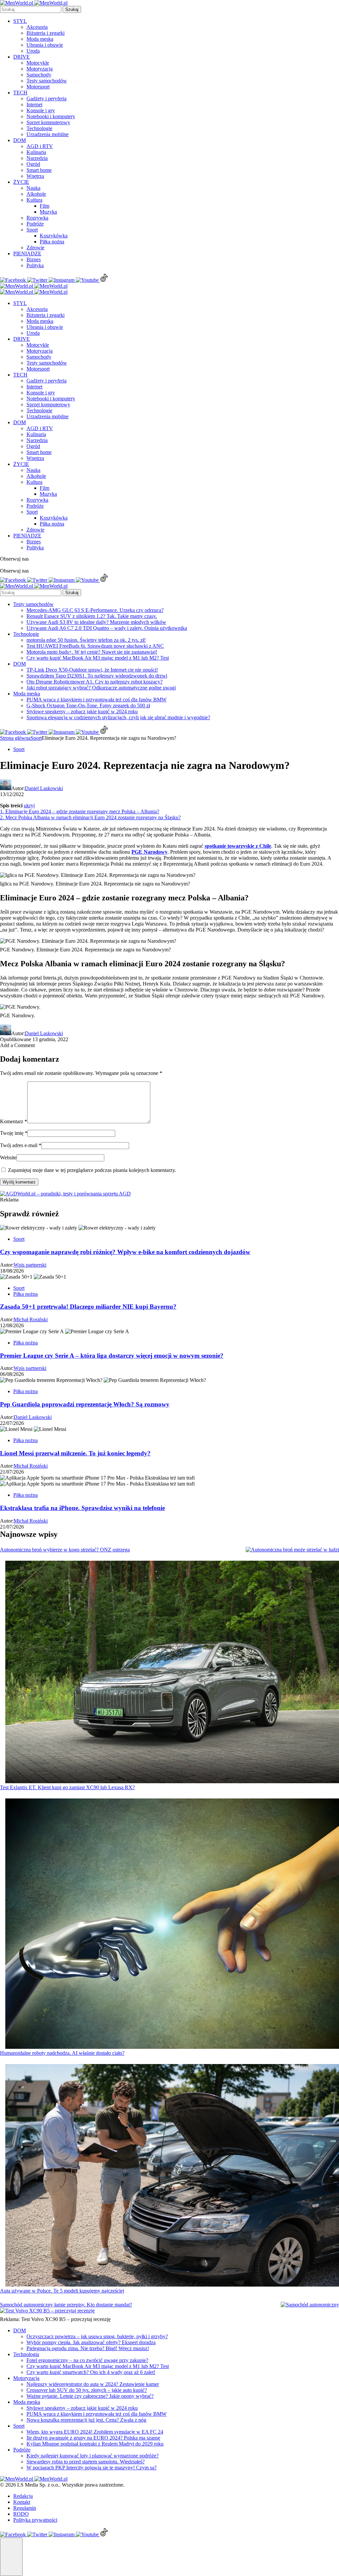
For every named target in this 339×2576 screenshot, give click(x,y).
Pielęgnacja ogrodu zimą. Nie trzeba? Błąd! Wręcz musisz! (88, 2348)
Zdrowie (35, 248)
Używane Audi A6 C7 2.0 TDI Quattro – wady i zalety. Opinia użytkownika (107, 628)
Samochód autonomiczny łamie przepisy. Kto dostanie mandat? (66, 2305)
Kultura (34, 200)
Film (45, 206)
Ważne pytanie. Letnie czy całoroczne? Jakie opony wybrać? (90, 2396)
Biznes (34, 259)
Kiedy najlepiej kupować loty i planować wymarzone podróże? (93, 2456)
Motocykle (38, 63)
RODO (21, 2514)
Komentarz (14, 1121)
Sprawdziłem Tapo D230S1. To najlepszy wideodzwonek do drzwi (97, 676)
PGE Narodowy (149, 852)
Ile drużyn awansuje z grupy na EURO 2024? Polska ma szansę (93, 2438)
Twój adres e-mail (21, 1145)
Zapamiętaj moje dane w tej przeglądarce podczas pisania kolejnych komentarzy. (92, 1170)
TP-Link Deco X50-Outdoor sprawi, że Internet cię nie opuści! (92, 670)
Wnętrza (35, 176)
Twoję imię (14, 1133)
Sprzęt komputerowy (48, 122)
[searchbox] (31, 9)
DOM (20, 140)
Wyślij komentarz (19, 1182)
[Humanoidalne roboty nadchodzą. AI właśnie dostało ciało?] (172, 1924)
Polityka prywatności (35, 2520)
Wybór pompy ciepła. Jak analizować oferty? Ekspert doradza (91, 2342)
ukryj (29, 806)
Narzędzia (37, 158)
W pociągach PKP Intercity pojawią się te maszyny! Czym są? (92, 2468)
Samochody (39, 75)
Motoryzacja (40, 69)
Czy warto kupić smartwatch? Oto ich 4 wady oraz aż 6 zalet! (91, 2372)
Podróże (35, 224)
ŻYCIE (21, 182)
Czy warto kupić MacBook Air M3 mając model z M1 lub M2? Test (98, 658)
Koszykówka (54, 236)
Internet (34, 104)
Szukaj (72, 9)
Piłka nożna (52, 242)
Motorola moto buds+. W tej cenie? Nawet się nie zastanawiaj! (92, 652)
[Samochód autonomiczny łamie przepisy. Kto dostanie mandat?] (310, 2305)
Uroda (33, 51)
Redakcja (23, 2496)
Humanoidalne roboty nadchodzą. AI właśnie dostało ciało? (62, 2053)
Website (8, 1158)
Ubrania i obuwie (45, 45)
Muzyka (48, 212)
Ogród (33, 164)
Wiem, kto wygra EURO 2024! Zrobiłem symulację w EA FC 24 (95, 2432)
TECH (20, 93)
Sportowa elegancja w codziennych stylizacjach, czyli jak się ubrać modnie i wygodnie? (118, 717)
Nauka (33, 188)
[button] (11, 2557)
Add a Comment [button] (17, 1045)
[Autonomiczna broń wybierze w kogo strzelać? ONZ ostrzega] (292, 1550)
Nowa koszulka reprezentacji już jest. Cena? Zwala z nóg (86, 2420)
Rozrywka (37, 218)
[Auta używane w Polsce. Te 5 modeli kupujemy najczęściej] (172, 2176)
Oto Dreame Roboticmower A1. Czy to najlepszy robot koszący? (95, 682)
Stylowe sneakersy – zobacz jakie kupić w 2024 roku (82, 711)
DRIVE (22, 57)
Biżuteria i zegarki (46, 33)
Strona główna (15, 738)
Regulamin (25, 2508)
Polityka (35, 265)
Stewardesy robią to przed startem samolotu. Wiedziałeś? (86, 2462)
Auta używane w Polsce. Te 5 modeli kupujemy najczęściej (62, 2291)
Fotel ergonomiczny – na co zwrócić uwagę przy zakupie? (87, 2360)
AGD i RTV (40, 146)
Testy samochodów (47, 81)
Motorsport (38, 87)
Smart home (39, 170)
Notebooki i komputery (51, 116)
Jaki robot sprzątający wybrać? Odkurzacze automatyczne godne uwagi (101, 688)
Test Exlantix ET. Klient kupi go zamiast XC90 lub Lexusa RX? (67, 1787)
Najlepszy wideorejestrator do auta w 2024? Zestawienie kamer (93, 2384)
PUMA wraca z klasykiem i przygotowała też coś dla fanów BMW (97, 700)
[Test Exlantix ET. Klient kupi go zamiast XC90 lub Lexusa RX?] (172, 1673)
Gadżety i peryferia (47, 99)
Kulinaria (36, 152)
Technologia (26, 2354)
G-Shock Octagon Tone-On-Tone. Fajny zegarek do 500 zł (88, 706)
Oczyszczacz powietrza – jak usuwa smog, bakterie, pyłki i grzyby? (97, 2336)
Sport (32, 230)
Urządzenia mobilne (48, 134)
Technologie (39, 128)
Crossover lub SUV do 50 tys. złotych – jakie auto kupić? (87, 2390)
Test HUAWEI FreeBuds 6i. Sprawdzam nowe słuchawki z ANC (95, 646)
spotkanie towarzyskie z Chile (238, 846)
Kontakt (22, 2502)
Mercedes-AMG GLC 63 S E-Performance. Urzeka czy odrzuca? (95, 610)
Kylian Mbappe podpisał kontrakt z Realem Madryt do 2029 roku (95, 2444)
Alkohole (36, 194)
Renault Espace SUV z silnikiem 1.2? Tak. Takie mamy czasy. (92, 616)
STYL (20, 21)
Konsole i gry (41, 110)
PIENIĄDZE (27, 253)
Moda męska (40, 39)
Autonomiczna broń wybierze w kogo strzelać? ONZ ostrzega (65, 1550)
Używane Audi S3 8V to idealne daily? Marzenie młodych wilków (96, 622)
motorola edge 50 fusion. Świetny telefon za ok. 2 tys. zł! (86, 640)
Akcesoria (37, 27)
